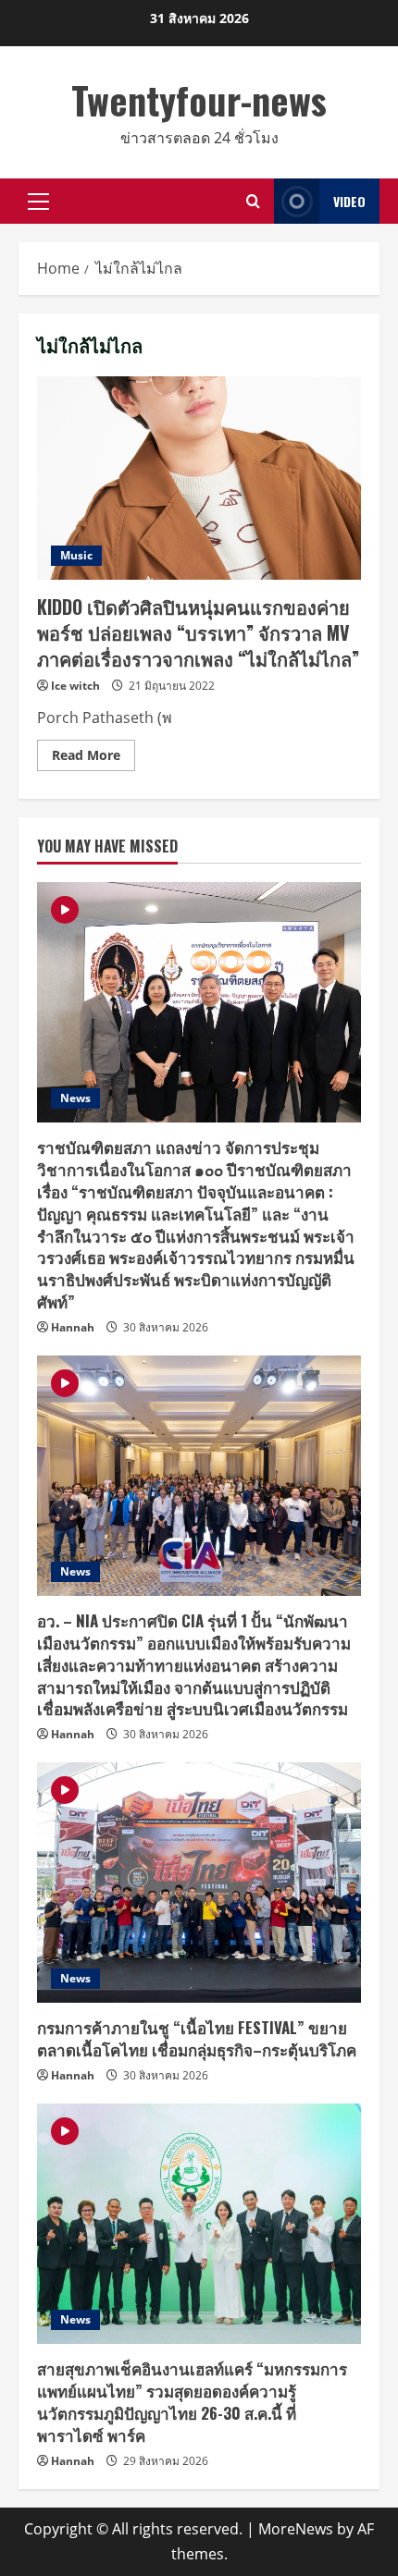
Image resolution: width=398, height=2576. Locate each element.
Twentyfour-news (199, 100)
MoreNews (296, 2529)
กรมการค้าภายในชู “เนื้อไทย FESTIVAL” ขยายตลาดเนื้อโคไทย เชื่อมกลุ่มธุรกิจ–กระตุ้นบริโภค (197, 2038)
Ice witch (75, 686)
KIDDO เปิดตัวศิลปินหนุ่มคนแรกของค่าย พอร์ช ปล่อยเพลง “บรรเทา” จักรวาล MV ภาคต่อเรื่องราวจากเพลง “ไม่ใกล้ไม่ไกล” (199, 478)
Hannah (73, 1327)
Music (76, 555)
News (75, 1098)
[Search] (253, 201)
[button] (38, 202)
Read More (93, 758)
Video (349, 201)
